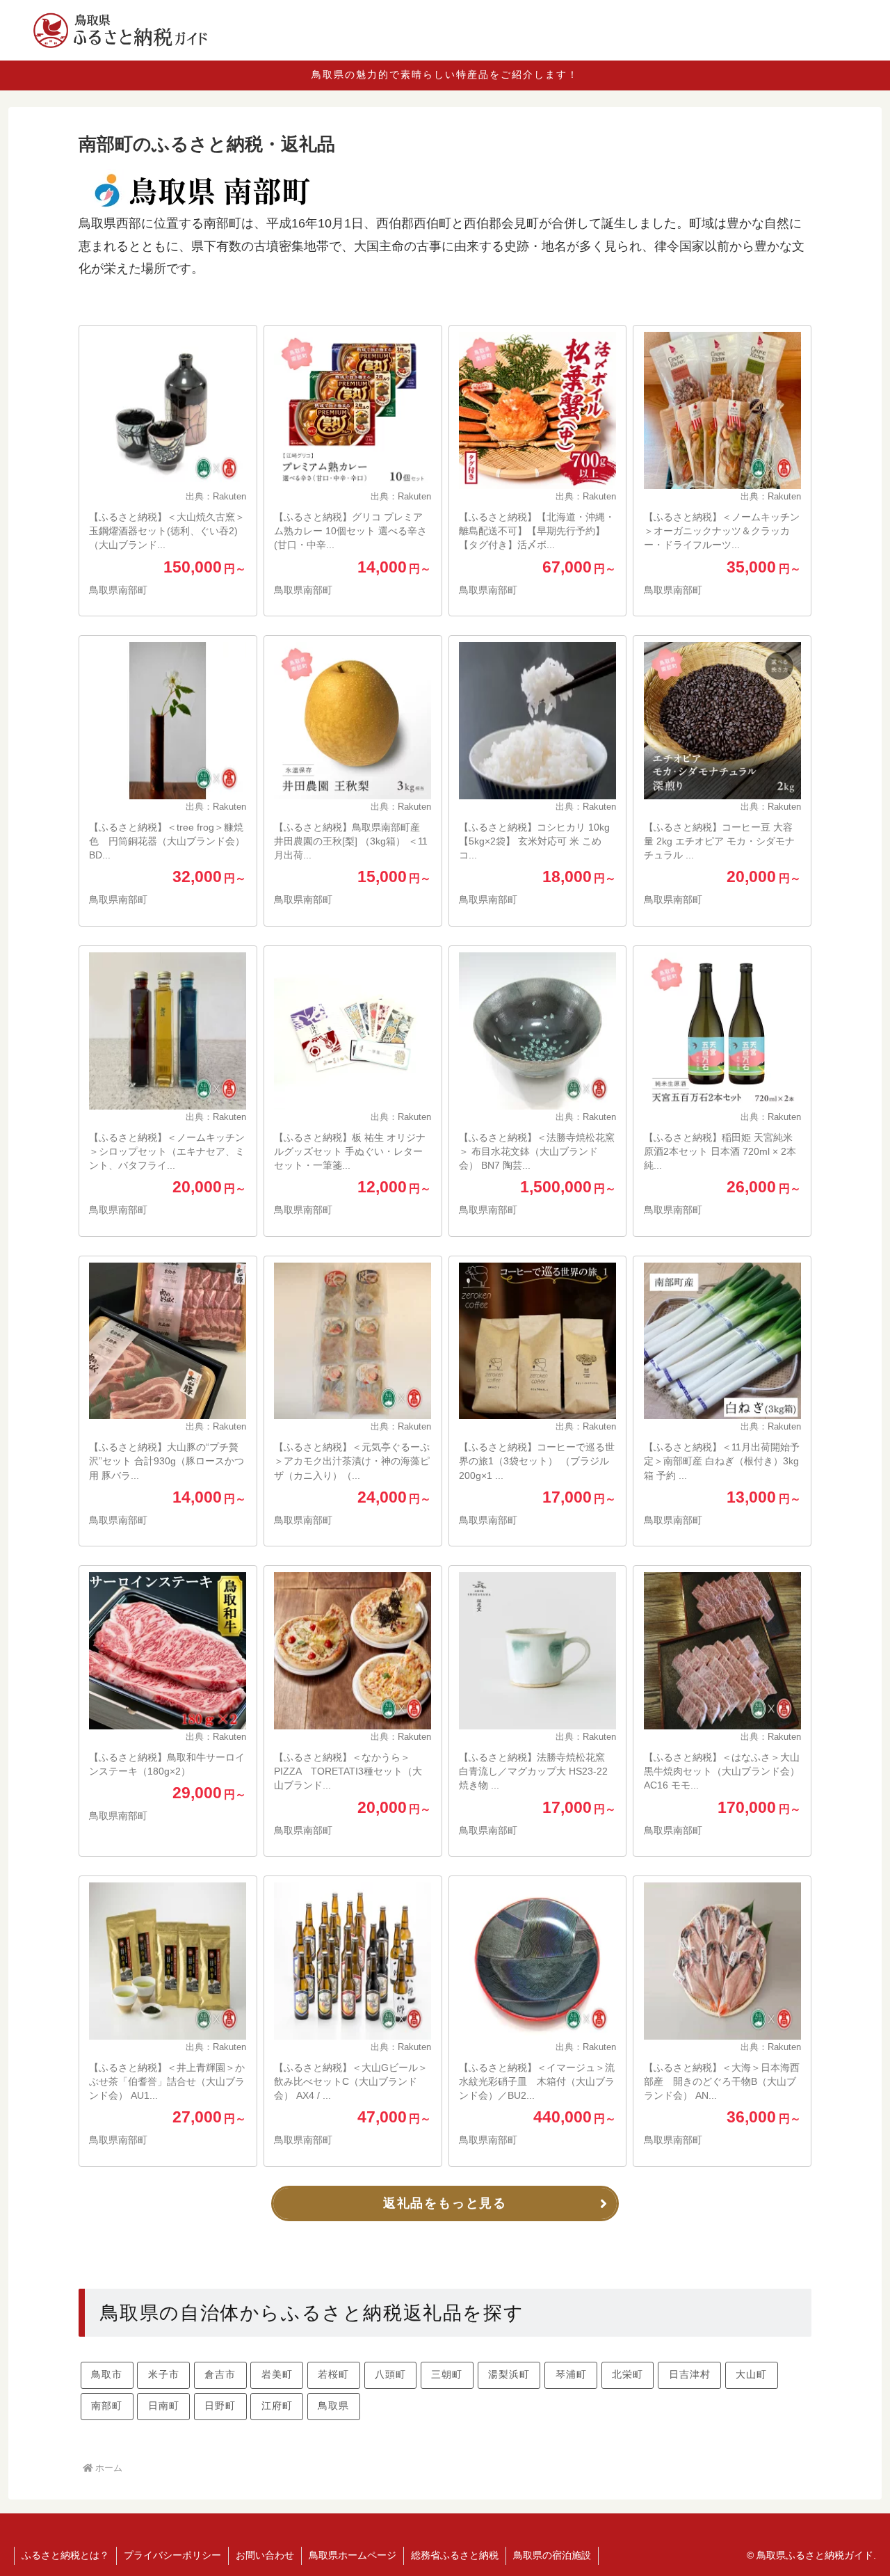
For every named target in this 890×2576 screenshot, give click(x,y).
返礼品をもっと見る (445, 2203)
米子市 (164, 2374)
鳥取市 (107, 2374)
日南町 (164, 2406)
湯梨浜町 (509, 2374)
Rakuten (229, 497)
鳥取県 (333, 2406)
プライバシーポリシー (172, 2555)
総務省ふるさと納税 (455, 2555)
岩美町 (277, 2374)
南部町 (107, 2406)
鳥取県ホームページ (353, 2555)
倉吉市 (220, 2374)
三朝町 (447, 2374)
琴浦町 (571, 2374)
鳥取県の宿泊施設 (552, 2555)
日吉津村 (690, 2374)
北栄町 (628, 2374)
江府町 (277, 2406)
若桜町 (333, 2374)
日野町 (220, 2406)
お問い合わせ (265, 2555)
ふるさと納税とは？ (65, 2555)
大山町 (751, 2374)
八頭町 (390, 2374)
